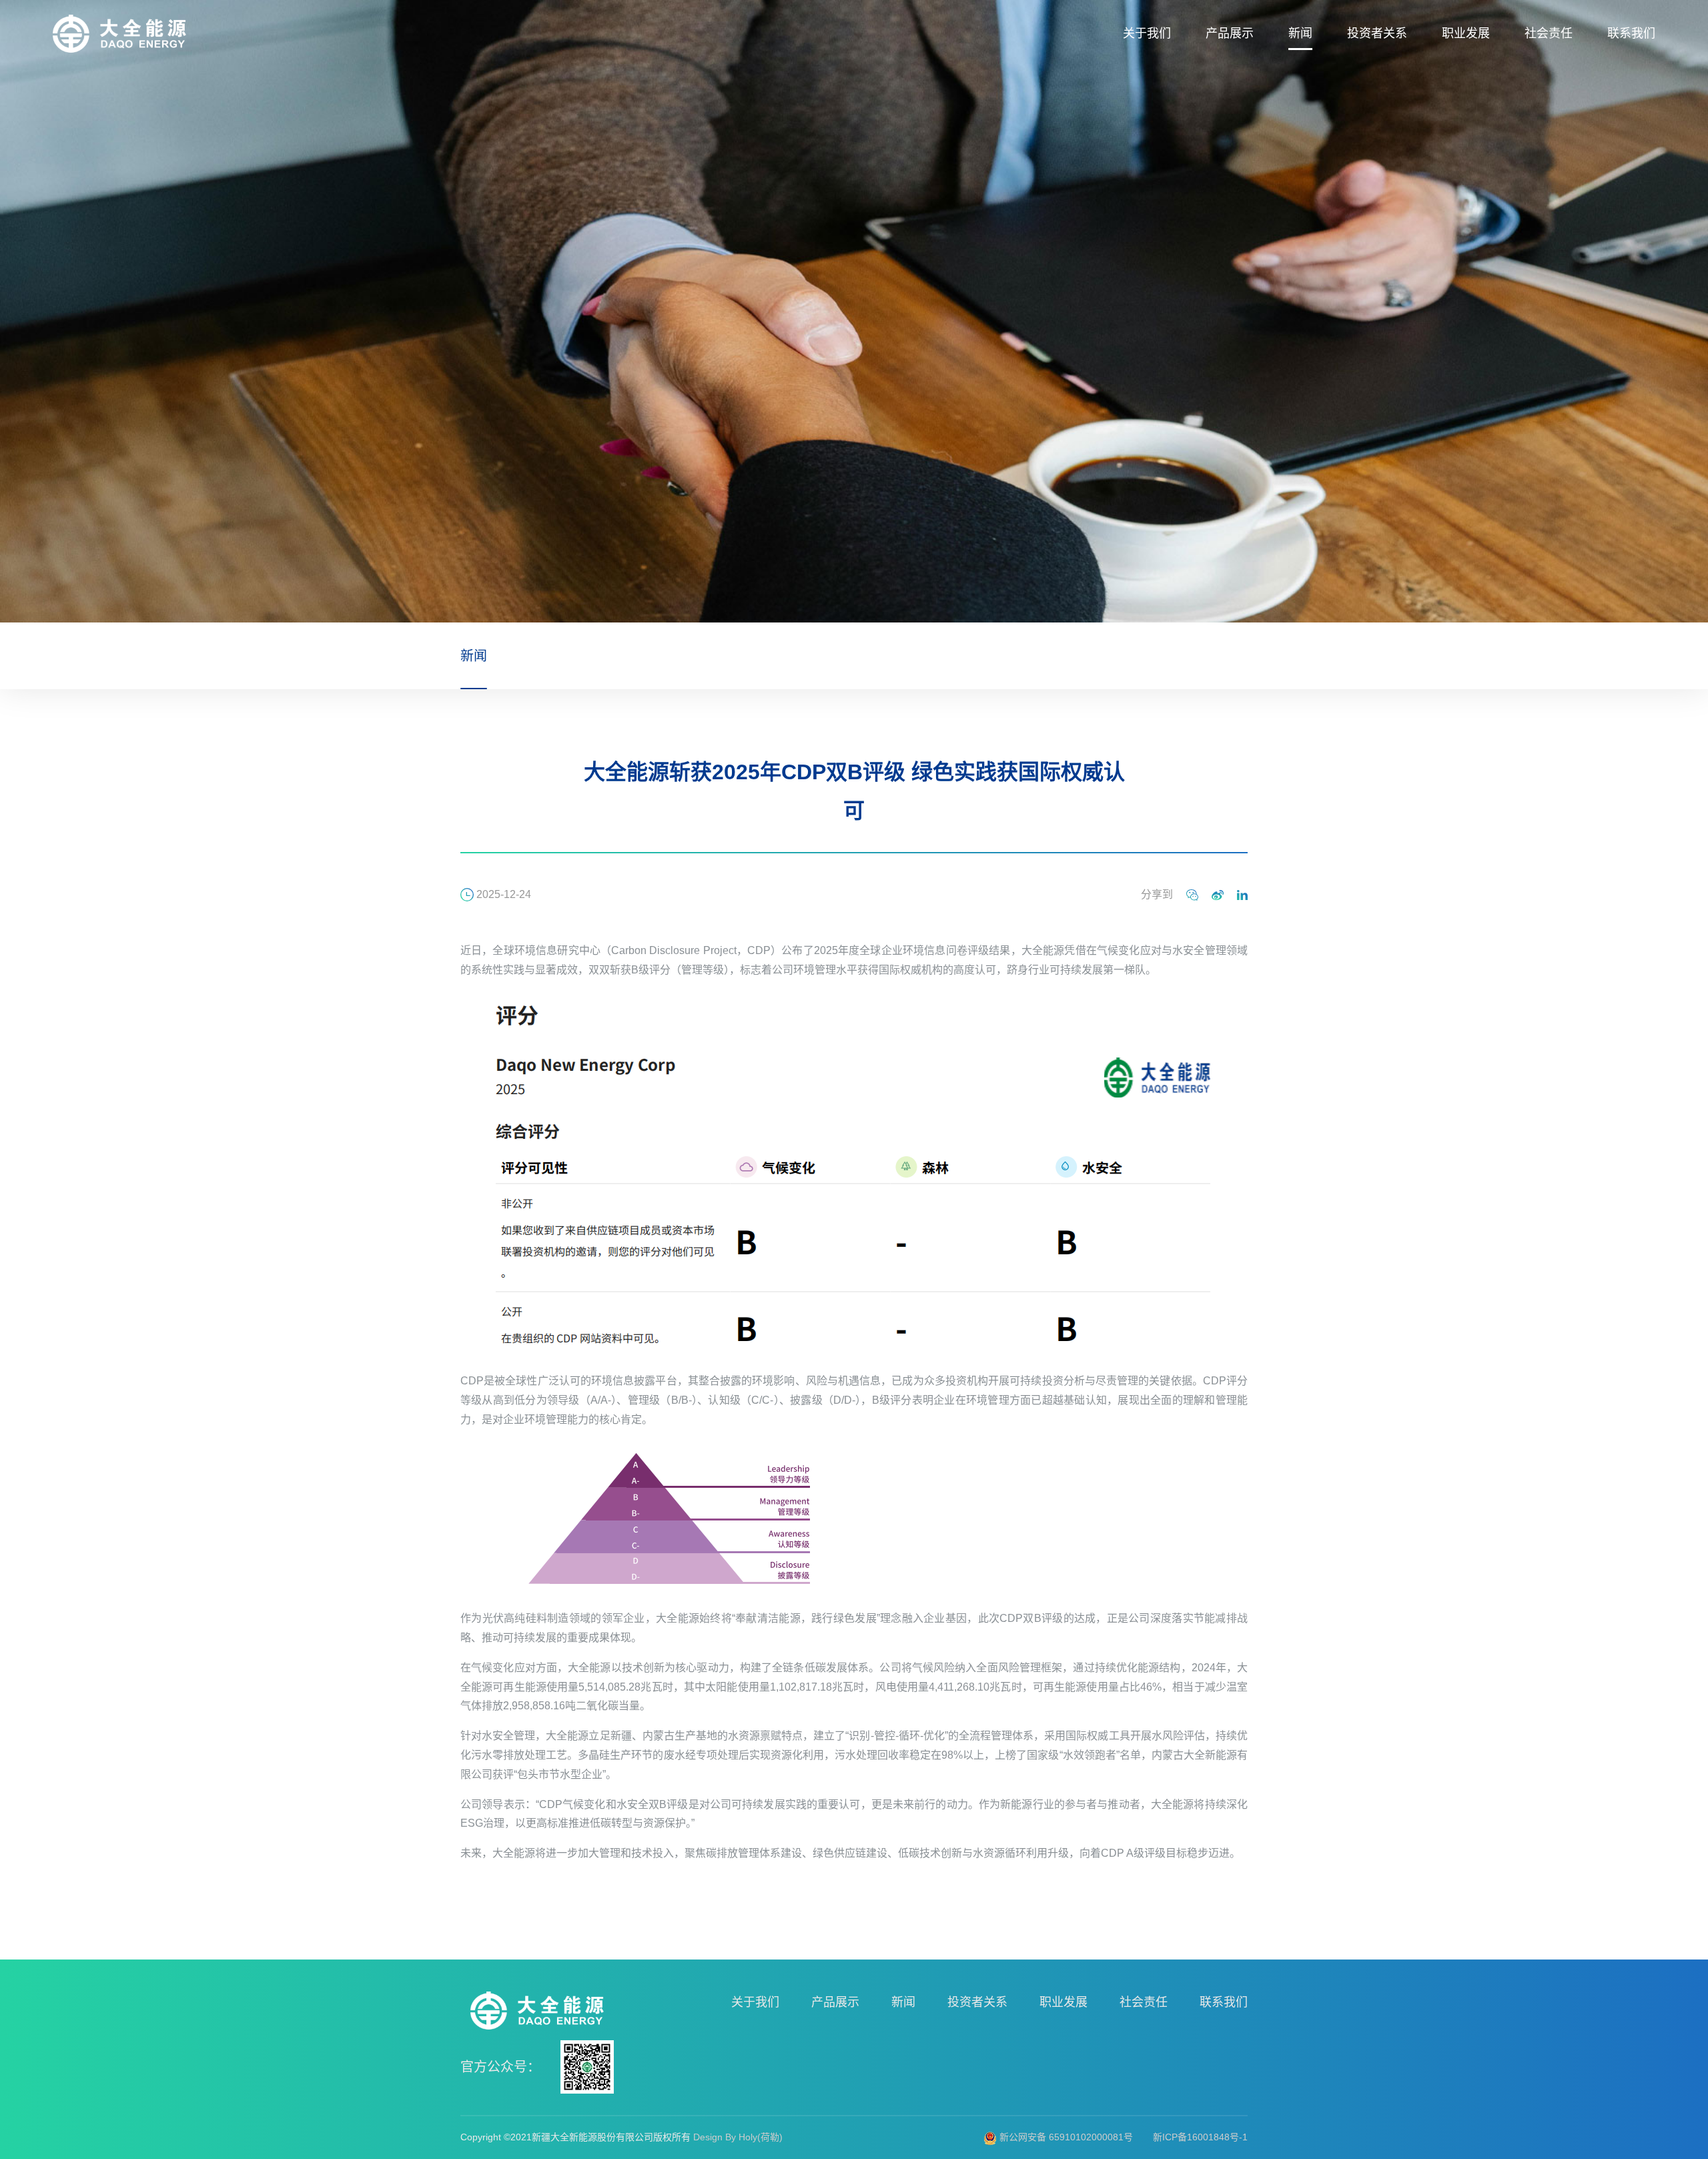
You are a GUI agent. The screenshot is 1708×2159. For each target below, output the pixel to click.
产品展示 (1230, 33)
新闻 (1300, 33)
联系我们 (1631, 33)
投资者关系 (1377, 33)
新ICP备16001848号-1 (1200, 2137)
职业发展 (1466, 33)
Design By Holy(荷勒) (738, 2137)
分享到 (1157, 894)
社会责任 (1549, 33)
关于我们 (1147, 33)
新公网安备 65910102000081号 (1065, 2137)
